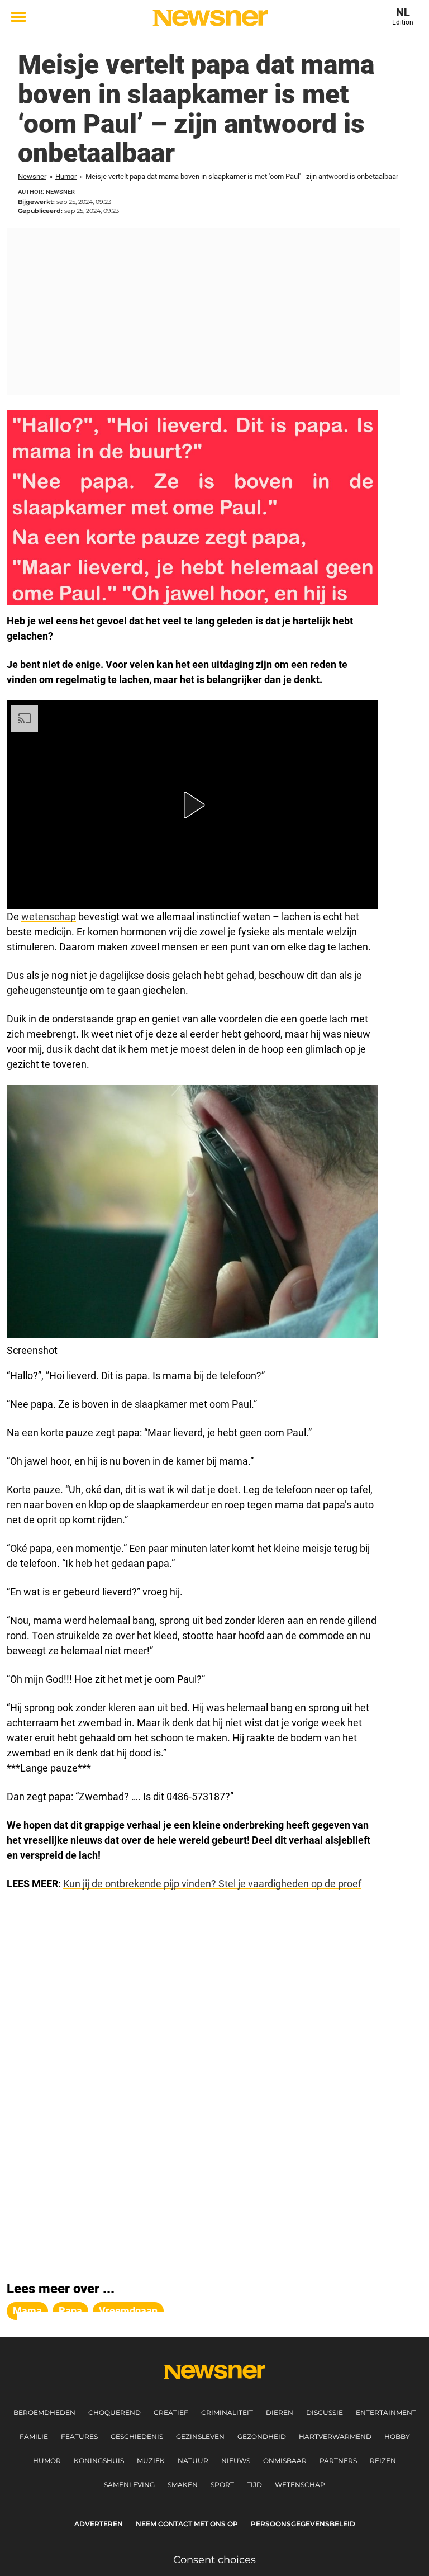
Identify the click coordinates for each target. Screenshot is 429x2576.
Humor (66, 176)
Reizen (383, 2461)
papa (70, 2311)
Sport (222, 2485)
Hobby (397, 2437)
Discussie (325, 2412)
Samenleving (129, 2485)
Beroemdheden (44, 2412)
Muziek (151, 2461)
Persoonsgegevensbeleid (303, 2524)
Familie (34, 2437)
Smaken (183, 2485)
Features (79, 2437)
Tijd (254, 2485)
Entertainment (386, 2412)
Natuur (193, 2461)
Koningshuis (99, 2461)
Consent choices (214, 2560)
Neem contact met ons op (187, 2524)
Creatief (171, 2412)
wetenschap (49, 917)
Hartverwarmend (335, 2437)
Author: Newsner (46, 192)
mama (27, 2311)
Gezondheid (262, 2437)
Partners (338, 2461)
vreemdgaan (128, 2311)
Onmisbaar (285, 2461)
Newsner (32, 176)
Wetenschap (300, 2485)
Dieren (280, 2412)
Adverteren (99, 2524)
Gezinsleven (200, 2437)
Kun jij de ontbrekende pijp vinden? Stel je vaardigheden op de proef (212, 1884)
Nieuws (236, 2461)
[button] (192, 805)
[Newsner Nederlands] (210, 18)
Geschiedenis (137, 2437)
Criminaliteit (227, 2412)
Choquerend (115, 2412)
